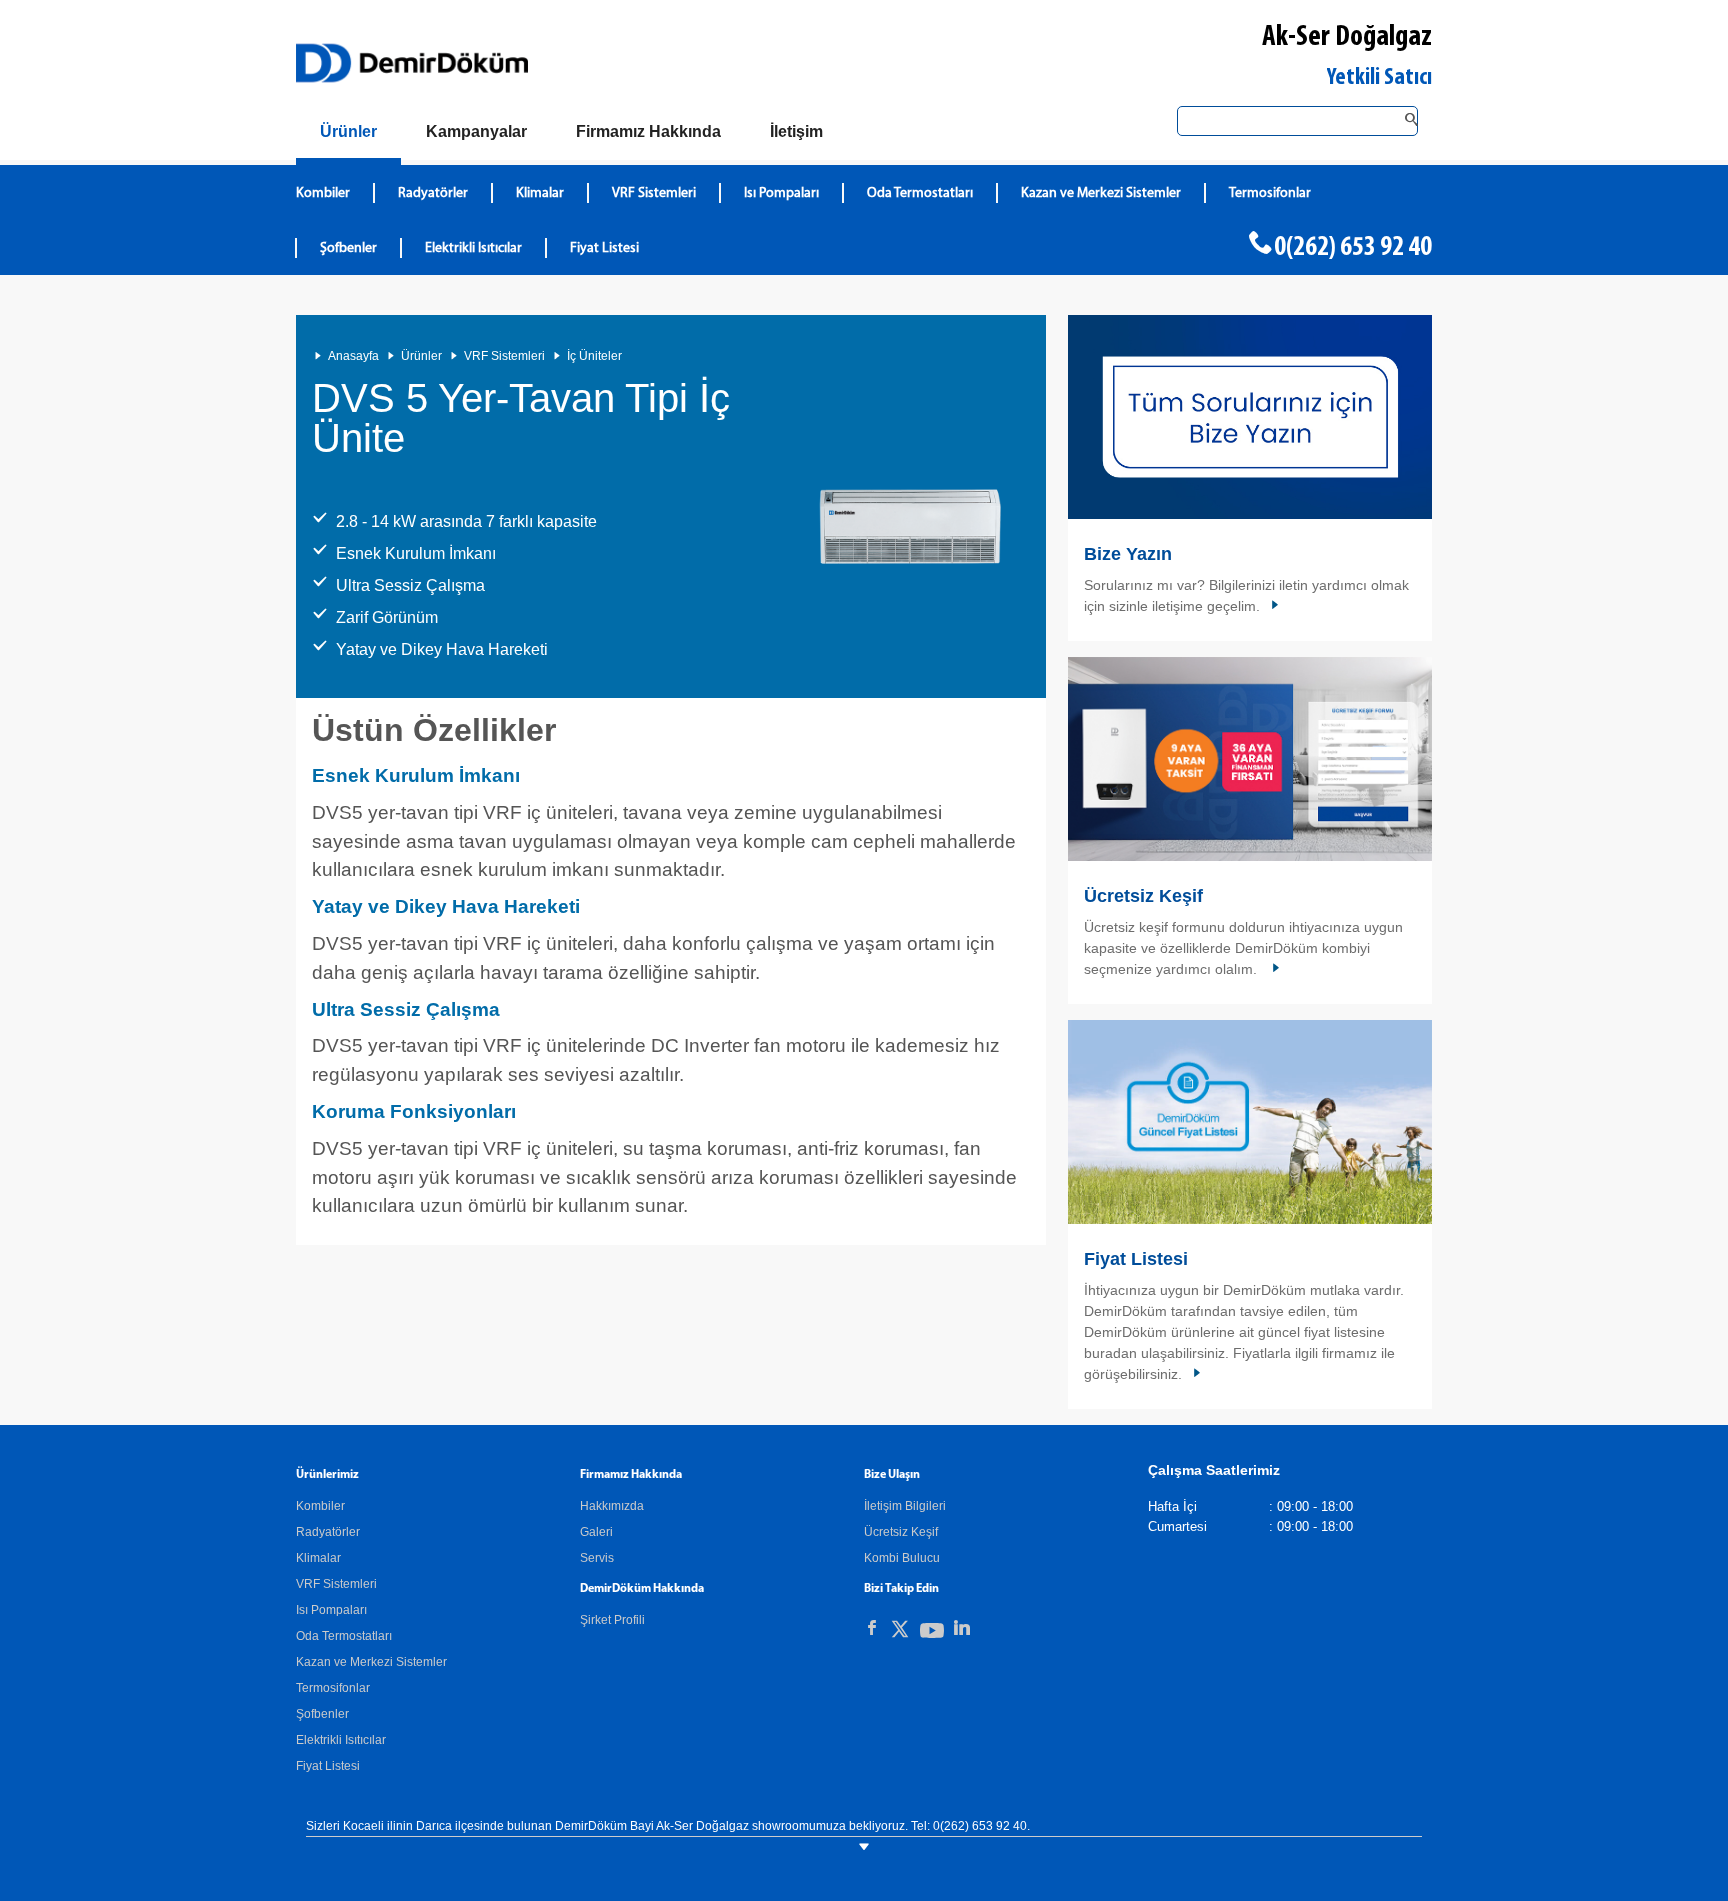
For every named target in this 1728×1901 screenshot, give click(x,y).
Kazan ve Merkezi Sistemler (1101, 193)
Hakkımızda (612, 1506)
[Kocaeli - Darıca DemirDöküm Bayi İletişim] (1250, 417)
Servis (597, 1558)
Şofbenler (348, 248)
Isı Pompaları (781, 193)
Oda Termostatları (920, 193)
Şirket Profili (612, 1620)
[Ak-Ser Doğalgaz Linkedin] (962, 1628)
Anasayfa (353, 356)
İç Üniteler (594, 356)
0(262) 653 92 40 (1353, 248)
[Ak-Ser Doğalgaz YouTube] (932, 1634)
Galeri (596, 1532)
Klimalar (540, 193)
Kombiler (323, 193)
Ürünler (421, 356)
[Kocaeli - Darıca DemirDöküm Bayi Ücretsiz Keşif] (1250, 759)
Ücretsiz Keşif (1143, 896)
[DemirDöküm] (412, 63)
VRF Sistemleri (654, 193)
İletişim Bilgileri (905, 1506)
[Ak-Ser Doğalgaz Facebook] (872, 1628)
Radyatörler (433, 193)
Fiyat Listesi (604, 248)
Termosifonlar (1270, 193)
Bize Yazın (1128, 554)
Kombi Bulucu (902, 1558)
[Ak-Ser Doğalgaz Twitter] (900, 1632)
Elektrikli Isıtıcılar (473, 248)
